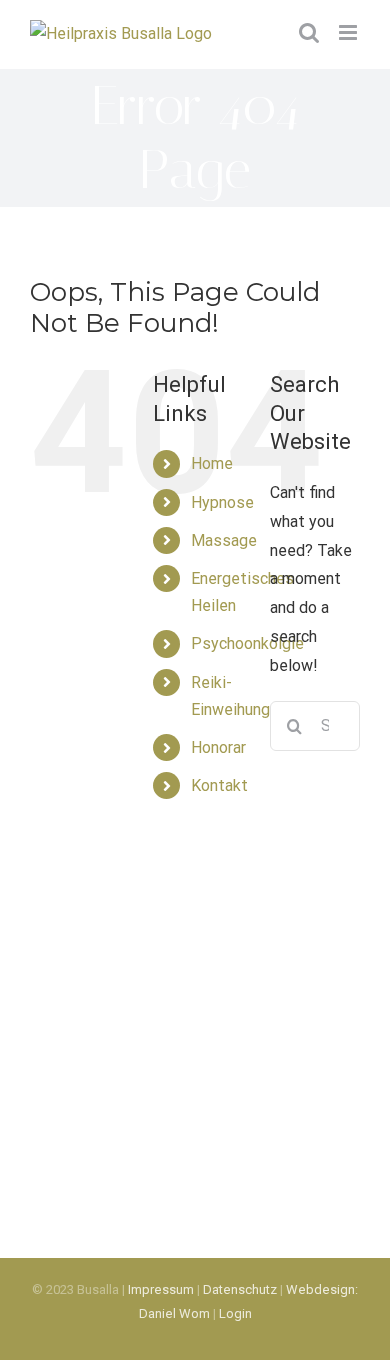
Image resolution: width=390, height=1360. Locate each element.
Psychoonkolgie (247, 643)
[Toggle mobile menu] (349, 32)
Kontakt (219, 785)
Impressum (161, 1289)
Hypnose (222, 502)
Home (212, 463)
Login (235, 1313)
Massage (224, 540)
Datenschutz (240, 1289)
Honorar (218, 747)
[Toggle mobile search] (309, 32)
